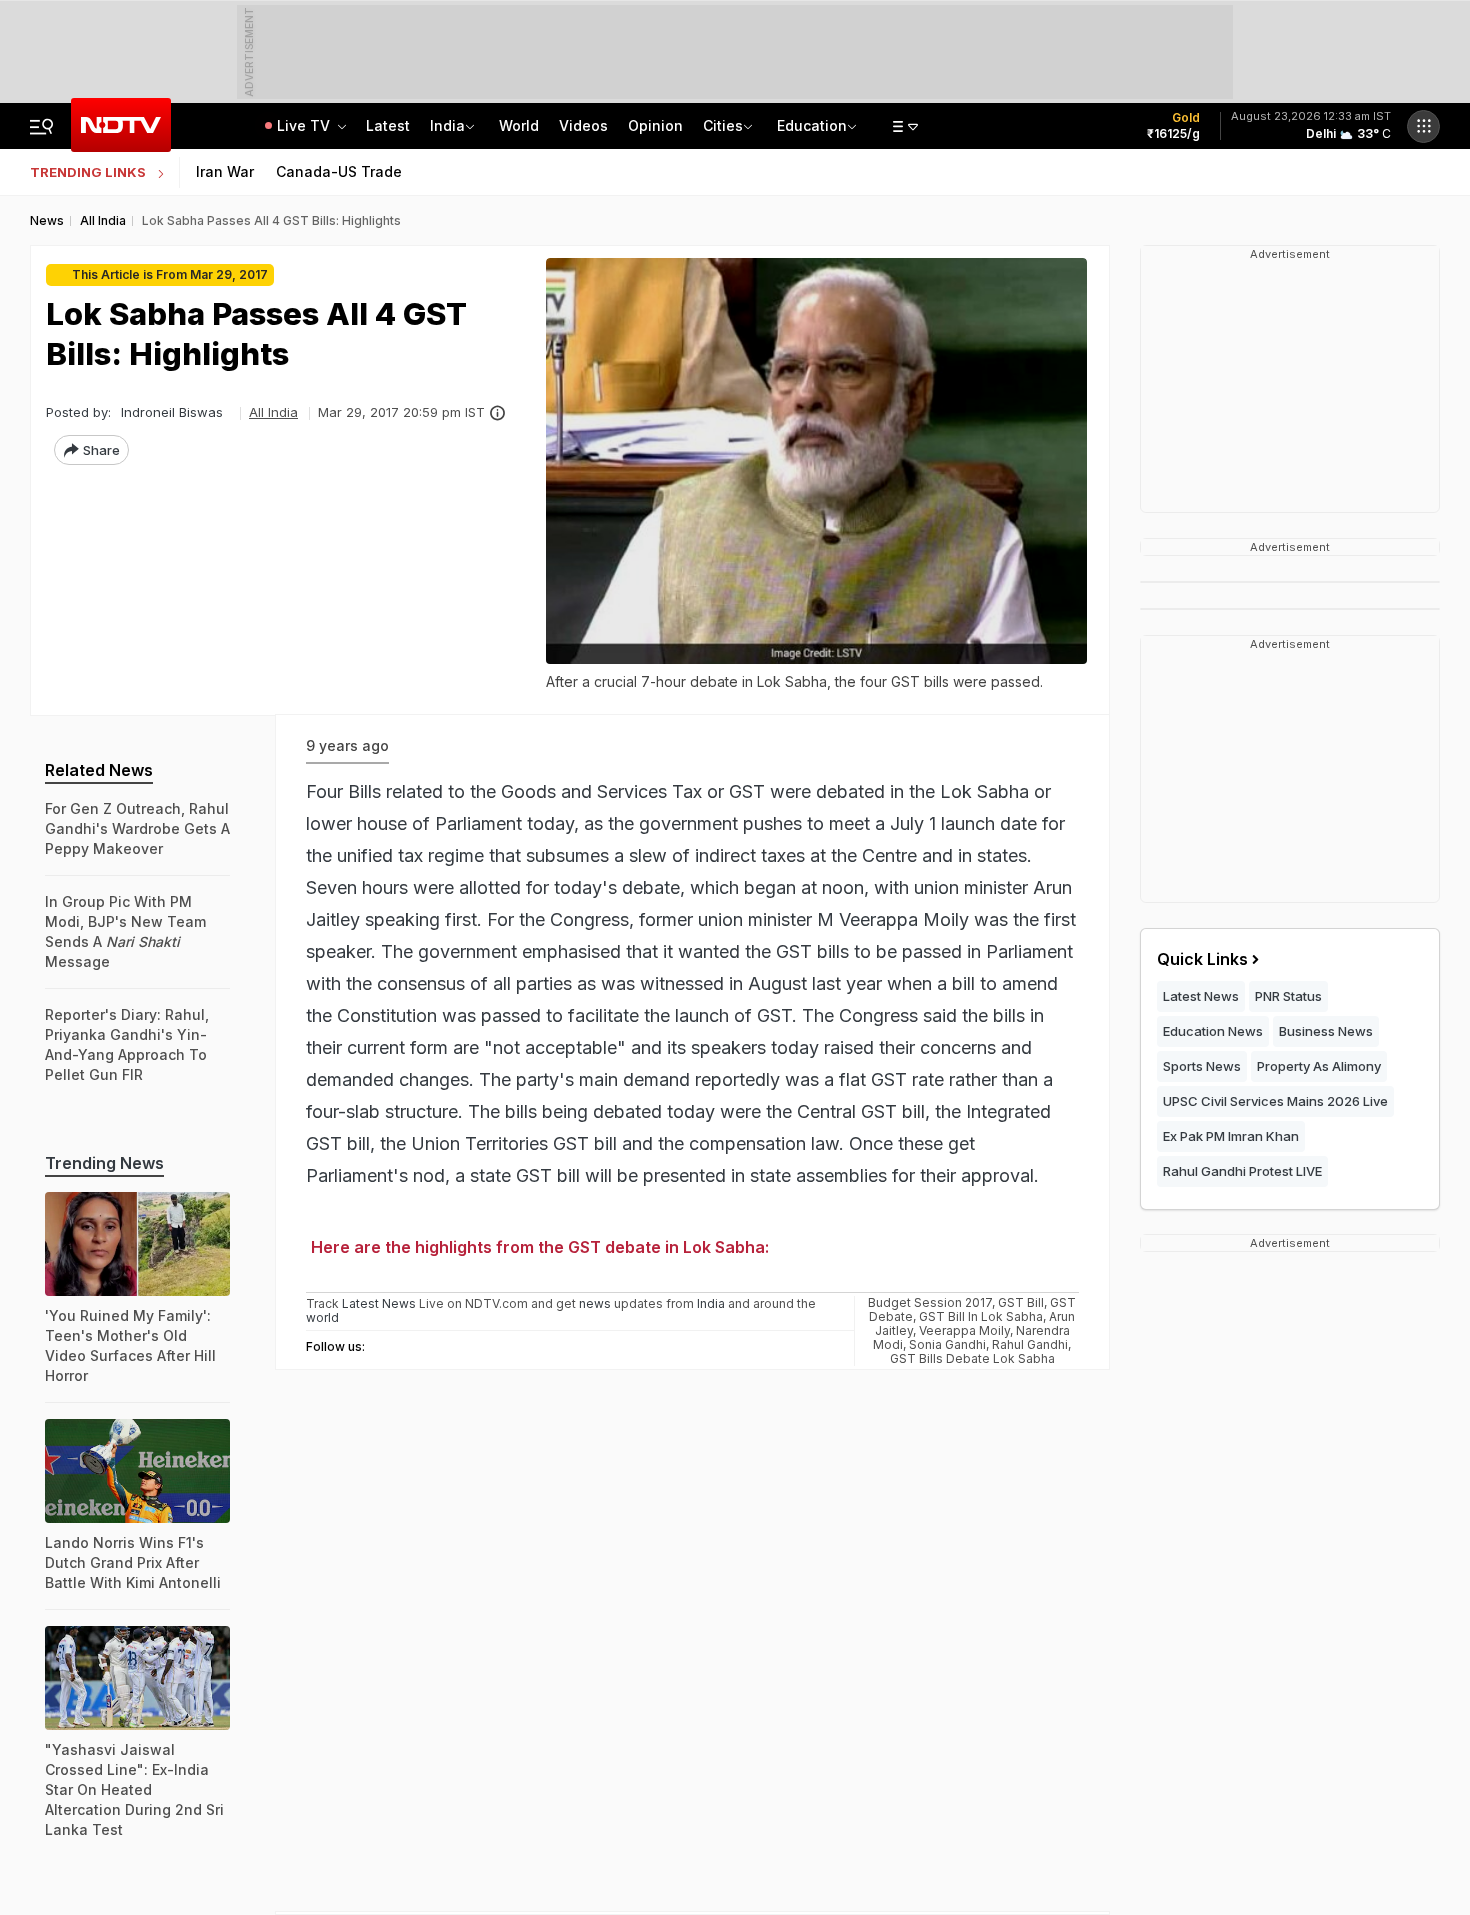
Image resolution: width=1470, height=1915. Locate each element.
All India (273, 412)
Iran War (225, 171)
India (447, 125)
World (519, 125)
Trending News (104, 1163)
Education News (1213, 1031)
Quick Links (1202, 959)
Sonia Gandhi (947, 1344)
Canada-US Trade (339, 171)
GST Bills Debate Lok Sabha (972, 1358)
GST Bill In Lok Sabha (981, 1316)
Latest (388, 125)
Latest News (1201, 996)
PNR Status (1288, 996)
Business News (1326, 1031)
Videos (583, 125)
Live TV (305, 125)
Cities (723, 125)
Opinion (655, 125)
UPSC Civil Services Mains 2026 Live (1275, 1101)
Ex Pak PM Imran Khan (1231, 1136)
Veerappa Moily (964, 1330)
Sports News (1202, 1066)
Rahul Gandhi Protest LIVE (1242, 1171)
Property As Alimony (1319, 1066)
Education (812, 125)
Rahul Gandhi (1030, 1344)
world (322, 1317)
